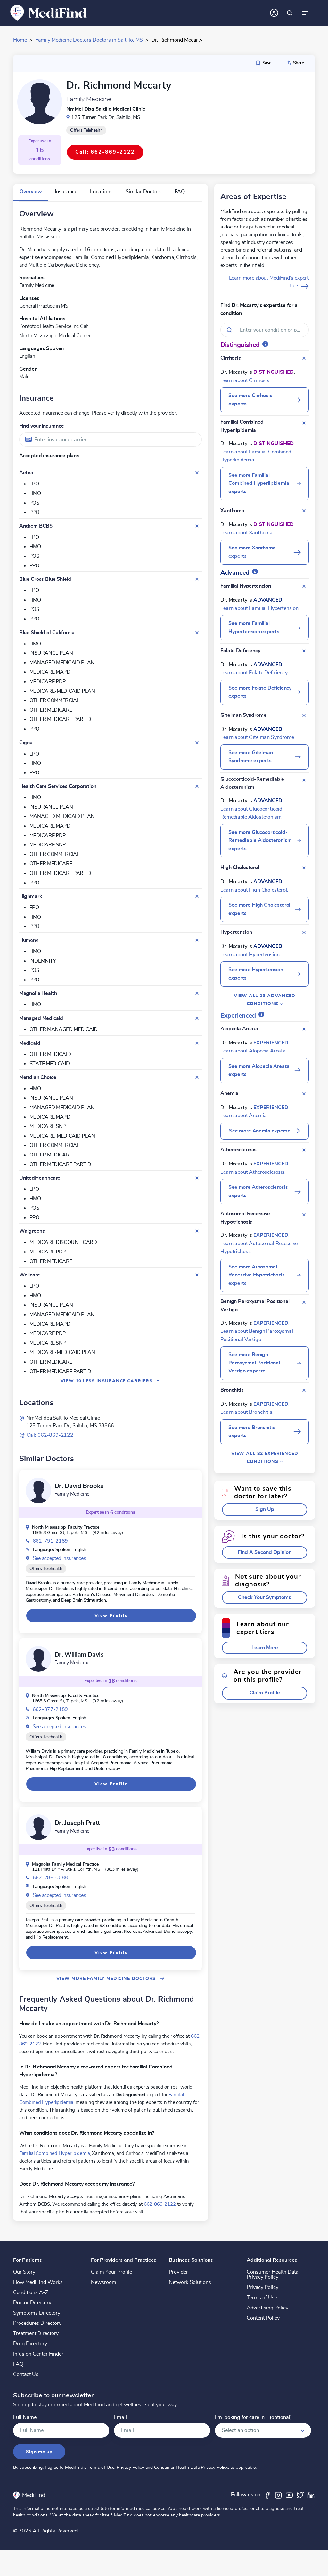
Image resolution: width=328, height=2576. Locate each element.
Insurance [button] (66, 192)
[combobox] (111, 440)
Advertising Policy (267, 2308)
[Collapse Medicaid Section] (197, 1043)
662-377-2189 (50, 1709)
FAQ (18, 2364)
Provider (178, 2272)
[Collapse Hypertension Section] (304, 932)
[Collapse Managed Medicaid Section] (197, 1018)
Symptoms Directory (37, 2313)
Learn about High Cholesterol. (254, 890)
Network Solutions (190, 2282)
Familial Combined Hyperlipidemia (55, 2153)
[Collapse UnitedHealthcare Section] (197, 1178)
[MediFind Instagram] (278, 2495)
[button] (265, 1510)
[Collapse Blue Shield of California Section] (197, 633)
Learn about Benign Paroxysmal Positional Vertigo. (257, 1335)
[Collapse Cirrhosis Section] (304, 358)
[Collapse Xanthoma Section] (304, 511)
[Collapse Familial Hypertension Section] (304, 586)
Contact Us (26, 2374)
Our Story (24, 2272)
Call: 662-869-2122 (50, 1435)
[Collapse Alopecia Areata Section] (304, 1029)
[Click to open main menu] (305, 13)
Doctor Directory (32, 2303)
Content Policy (263, 2318)
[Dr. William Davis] (38, 1659)
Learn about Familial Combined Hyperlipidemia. (256, 456)
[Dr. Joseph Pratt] (38, 1827)
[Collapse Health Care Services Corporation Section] (197, 786)
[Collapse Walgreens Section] (197, 1231)
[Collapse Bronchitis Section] (304, 1390)
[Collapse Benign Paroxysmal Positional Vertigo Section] (304, 1302)
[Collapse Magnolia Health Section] (197, 993)
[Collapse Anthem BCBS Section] (197, 526)
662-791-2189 (50, 1541)
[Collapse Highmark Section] (197, 896)
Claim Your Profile (111, 2272)
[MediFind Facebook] (267, 2495)
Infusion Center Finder (38, 2354)
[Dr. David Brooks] (38, 1491)
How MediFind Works (38, 2282)
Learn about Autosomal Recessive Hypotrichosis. (259, 1248)
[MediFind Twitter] (300, 2495)
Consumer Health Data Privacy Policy (272, 2275)
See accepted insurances (59, 1558)
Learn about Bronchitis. (247, 1412)
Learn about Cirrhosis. (245, 380)
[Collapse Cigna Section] (197, 743)
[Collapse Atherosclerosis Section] (304, 1150)
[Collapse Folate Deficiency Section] (304, 651)
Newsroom (104, 2282)
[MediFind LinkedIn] (311, 2495)
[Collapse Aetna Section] (197, 473)
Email (120, 2417)
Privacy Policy (262, 2287)
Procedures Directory (37, 2323)
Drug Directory (30, 2344)
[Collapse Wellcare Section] (197, 1275)
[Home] (49, 12)
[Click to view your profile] (274, 13)
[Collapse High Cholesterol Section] (304, 868)
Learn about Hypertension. (250, 955)
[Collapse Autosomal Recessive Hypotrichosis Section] (304, 1215)
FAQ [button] (180, 192)
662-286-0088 (50, 1878)
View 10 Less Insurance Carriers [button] (110, 1381)
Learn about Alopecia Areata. (254, 1051)
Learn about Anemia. (244, 1116)
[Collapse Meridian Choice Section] (197, 1077)
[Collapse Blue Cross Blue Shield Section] (197, 579)
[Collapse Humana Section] (197, 940)
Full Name (25, 2417)
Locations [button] (101, 192)
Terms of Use (262, 2298)
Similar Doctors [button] (144, 192)
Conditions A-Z (31, 2292)
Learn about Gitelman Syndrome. (258, 737)
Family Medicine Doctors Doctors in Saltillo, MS (89, 40)
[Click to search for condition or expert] (290, 13)
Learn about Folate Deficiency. (254, 673)
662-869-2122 (160, 2204)
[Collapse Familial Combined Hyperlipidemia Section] (304, 423)
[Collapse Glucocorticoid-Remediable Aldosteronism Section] (304, 780)
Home (20, 40)
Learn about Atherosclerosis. (253, 1172)
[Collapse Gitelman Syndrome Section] (304, 716)
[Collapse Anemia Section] (304, 1094)
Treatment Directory (36, 2333)
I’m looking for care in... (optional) (253, 2417)
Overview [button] (31, 192)
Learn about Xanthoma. (247, 533)
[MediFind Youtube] (289, 2495)
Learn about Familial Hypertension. (260, 608)
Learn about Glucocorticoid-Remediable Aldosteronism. (252, 813)
